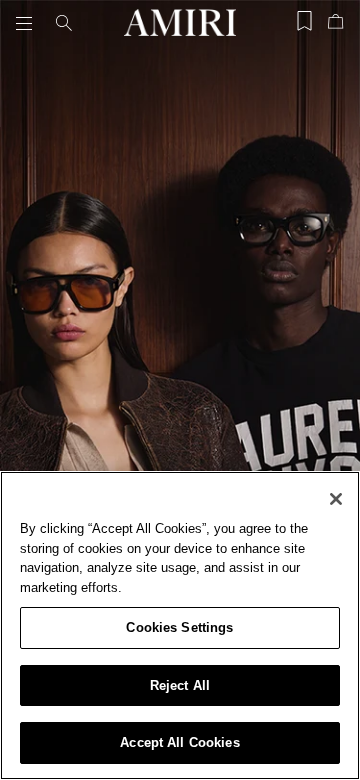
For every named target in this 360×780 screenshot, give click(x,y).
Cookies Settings (179, 627)
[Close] (336, 499)
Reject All (180, 685)
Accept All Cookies (179, 742)
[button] (28, 23)
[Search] (64, 23)
